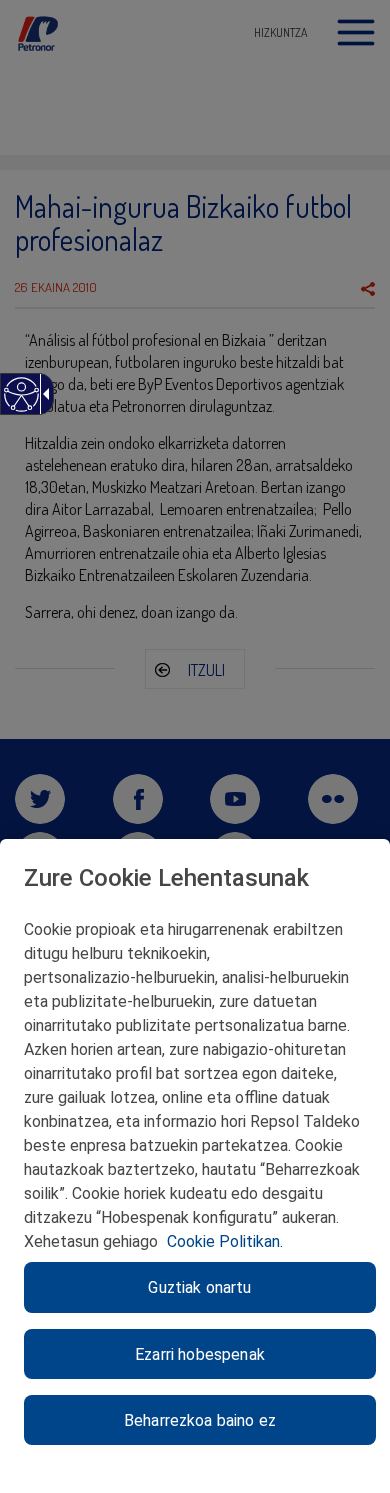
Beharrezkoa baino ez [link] (200, 1420)
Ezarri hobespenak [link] (200, 1354)
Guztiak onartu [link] (199, 1287)
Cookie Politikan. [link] (225, 1241)
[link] (20, 404)
